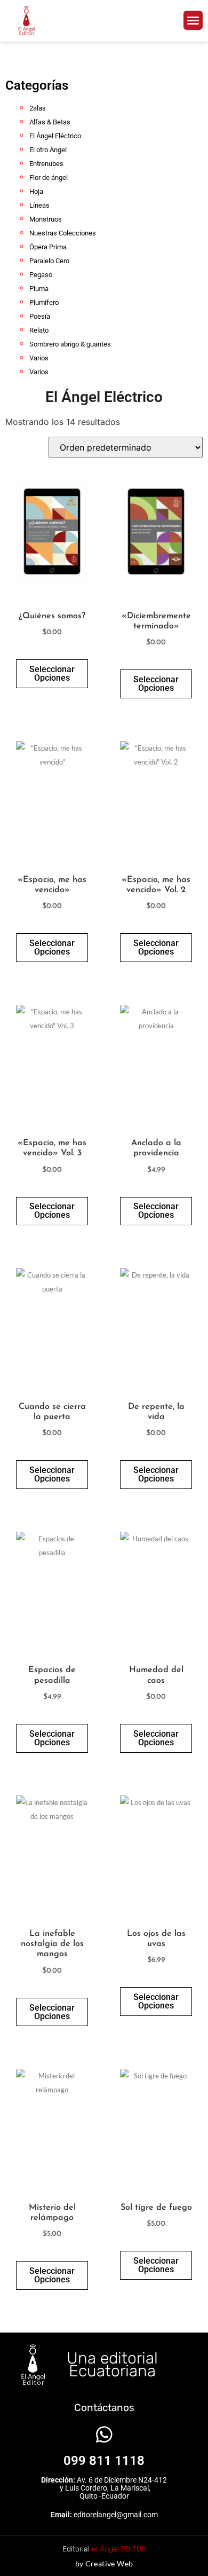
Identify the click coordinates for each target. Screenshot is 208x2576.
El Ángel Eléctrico (55, 136)
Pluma (39, 289)
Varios (39, 358)
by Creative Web (104, 2563)
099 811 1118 (104, 2461)
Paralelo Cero (49, 261)
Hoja (36, 191)
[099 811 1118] (104, 2434)
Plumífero (44, 302)
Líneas (39, 205)
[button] (193, 20)
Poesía (40, 316)
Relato (39, 330)
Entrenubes (46, 164)
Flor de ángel (49, 178)
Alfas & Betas (50, 122)
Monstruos (46, 219)
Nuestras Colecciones (63, 233)
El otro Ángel (48, 150)
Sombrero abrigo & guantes (70, 344)
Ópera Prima (48, 247)
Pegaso (41, 275)
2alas (38, 108)
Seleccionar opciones (52, 673)
